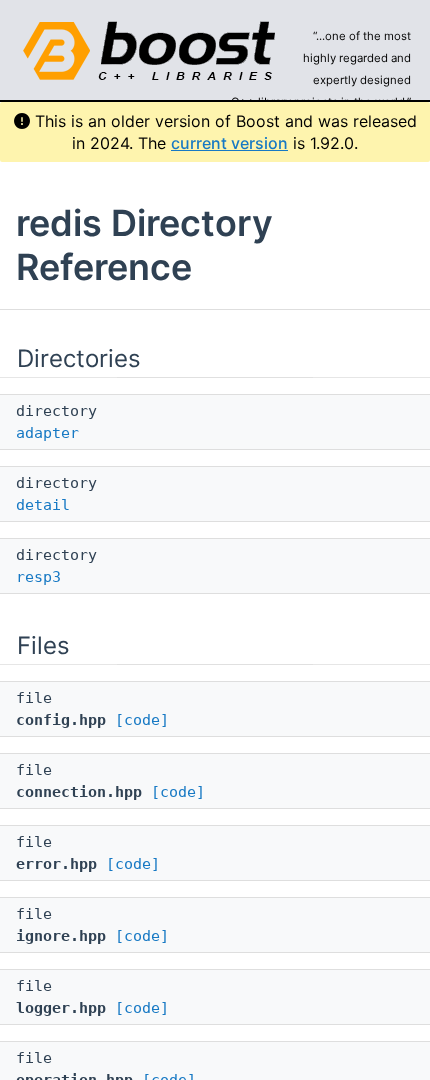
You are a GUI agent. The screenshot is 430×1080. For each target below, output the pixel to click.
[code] (142, 720)
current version (229, 143)
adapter (47, 433)
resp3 (38, 577)
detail (43, 505)
